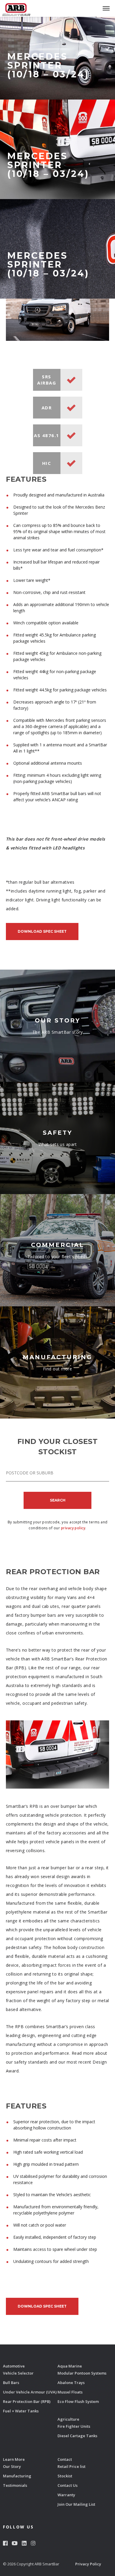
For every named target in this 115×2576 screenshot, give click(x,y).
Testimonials (15, 2485)
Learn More (14, 2459)
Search (58, 1500)
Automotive (14, 2366)
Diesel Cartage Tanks (77, 2436)
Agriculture (68, 2419)
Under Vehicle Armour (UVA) (30, 2392)
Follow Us (18, 2527)
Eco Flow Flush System (78, 2401)
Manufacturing (17, 2476)
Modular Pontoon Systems (82, 2373)
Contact (65, 2459)
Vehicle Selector (18, 2373)
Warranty (66, 2495)
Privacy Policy (88, 2564)
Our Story (12, 2466)
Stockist (65, 2476)
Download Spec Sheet (42, 931)
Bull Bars (11, 2383)
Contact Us (68, 2485)
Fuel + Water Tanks (21, 2411)
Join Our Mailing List (76, 2504)
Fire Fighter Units (74, 2426)
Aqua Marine (70, 2366)
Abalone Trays (71, 2383)
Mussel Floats (70, 2392)
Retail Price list (72, 2466)
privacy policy (73, 1528)
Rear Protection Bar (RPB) (27, 2401)
